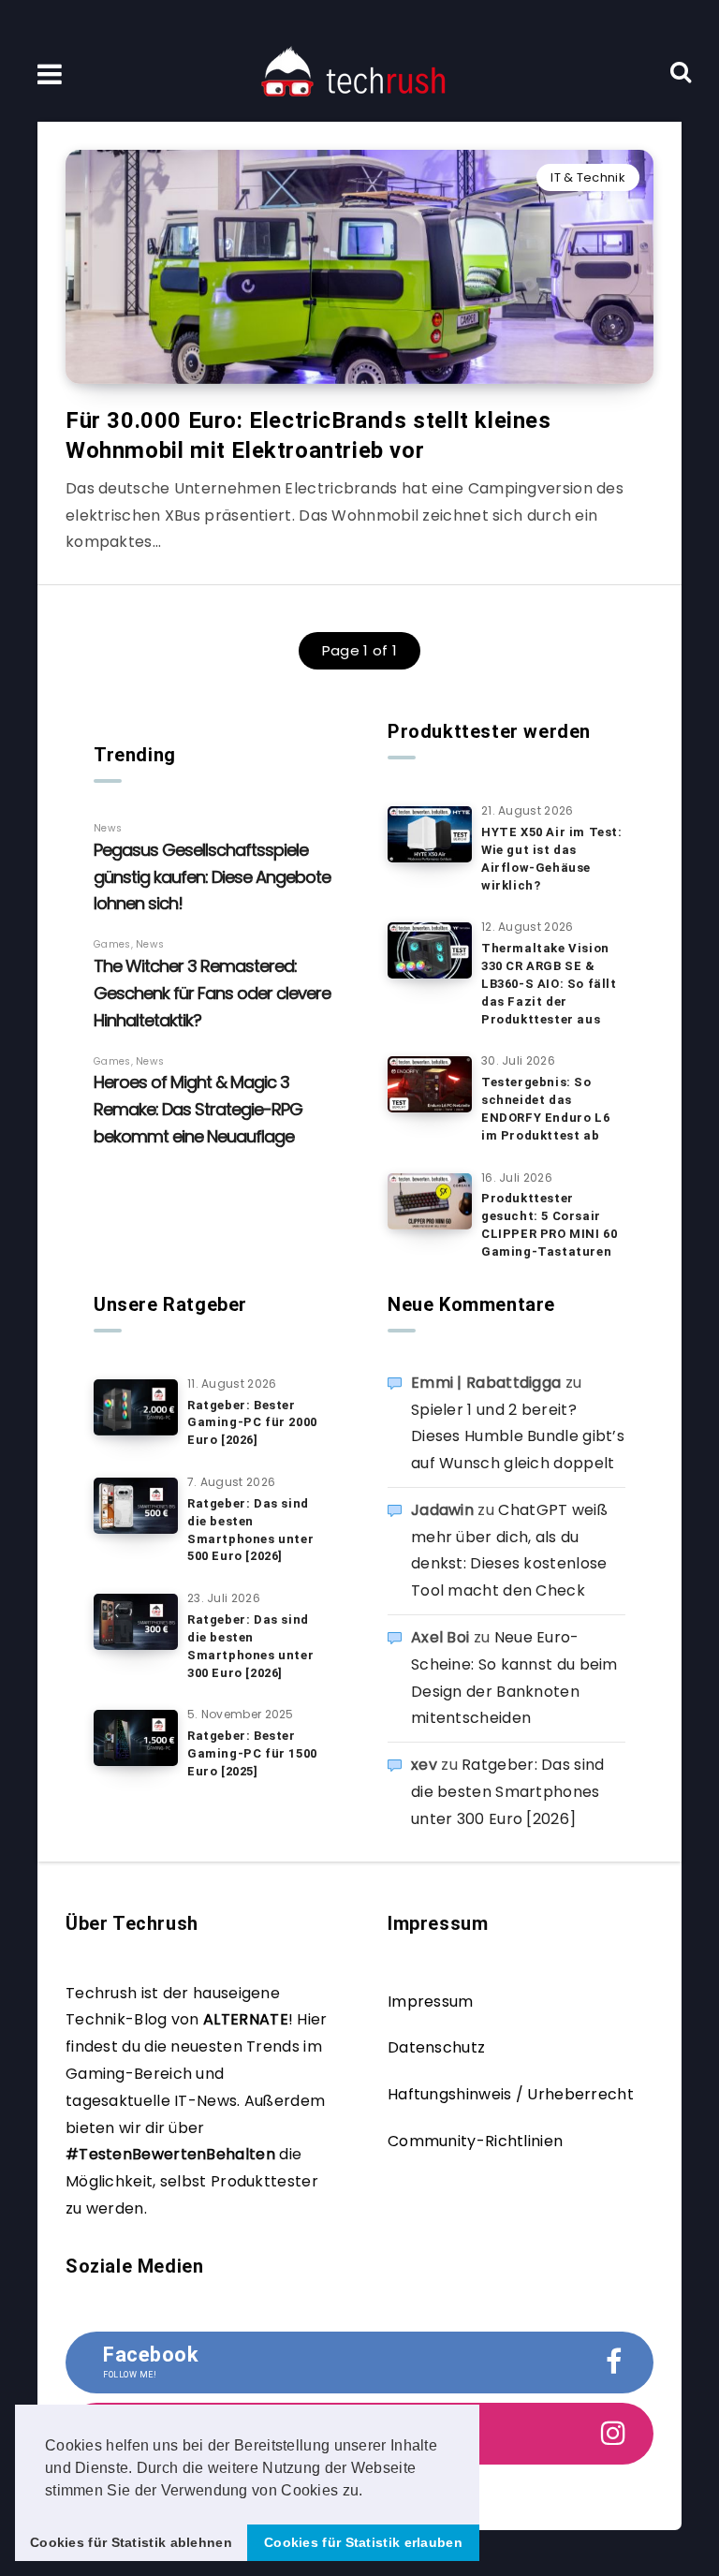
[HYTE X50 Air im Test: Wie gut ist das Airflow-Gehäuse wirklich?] (430, 834)
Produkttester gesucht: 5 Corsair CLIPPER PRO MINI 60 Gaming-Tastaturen (549, 1225)
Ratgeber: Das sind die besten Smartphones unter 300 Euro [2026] (250, 1646)
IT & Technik (588, 177)
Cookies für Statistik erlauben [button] (363, 2542)
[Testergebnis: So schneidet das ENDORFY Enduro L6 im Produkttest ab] (430, 1084)
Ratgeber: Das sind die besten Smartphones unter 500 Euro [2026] (250, 1530)
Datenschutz (436, 2047)
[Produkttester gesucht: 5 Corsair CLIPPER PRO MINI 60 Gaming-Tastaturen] (430, 1201)
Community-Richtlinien (475, 2141)
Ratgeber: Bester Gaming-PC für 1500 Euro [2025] (252, 1753)
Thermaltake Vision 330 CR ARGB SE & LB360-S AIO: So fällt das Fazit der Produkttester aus (549, 983)
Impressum (431, 2002)
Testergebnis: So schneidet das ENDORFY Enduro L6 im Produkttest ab (545, 1109)
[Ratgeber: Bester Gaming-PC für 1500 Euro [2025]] (136, 1738)
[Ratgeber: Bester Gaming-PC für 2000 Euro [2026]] (136, 1407)
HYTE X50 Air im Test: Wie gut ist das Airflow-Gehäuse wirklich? (552, 859)
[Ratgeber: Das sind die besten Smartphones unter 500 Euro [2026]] (136, 1506)
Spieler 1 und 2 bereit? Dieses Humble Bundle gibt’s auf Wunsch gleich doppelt (518, 1437)
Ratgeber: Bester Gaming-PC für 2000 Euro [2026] (252, 1423)
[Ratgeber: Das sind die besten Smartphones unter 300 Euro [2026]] (136, 1622)
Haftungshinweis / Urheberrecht (511, 2094)
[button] (370, 2492)
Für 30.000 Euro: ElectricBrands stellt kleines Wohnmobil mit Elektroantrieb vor (308, 435)
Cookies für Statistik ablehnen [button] (131, 2542)
